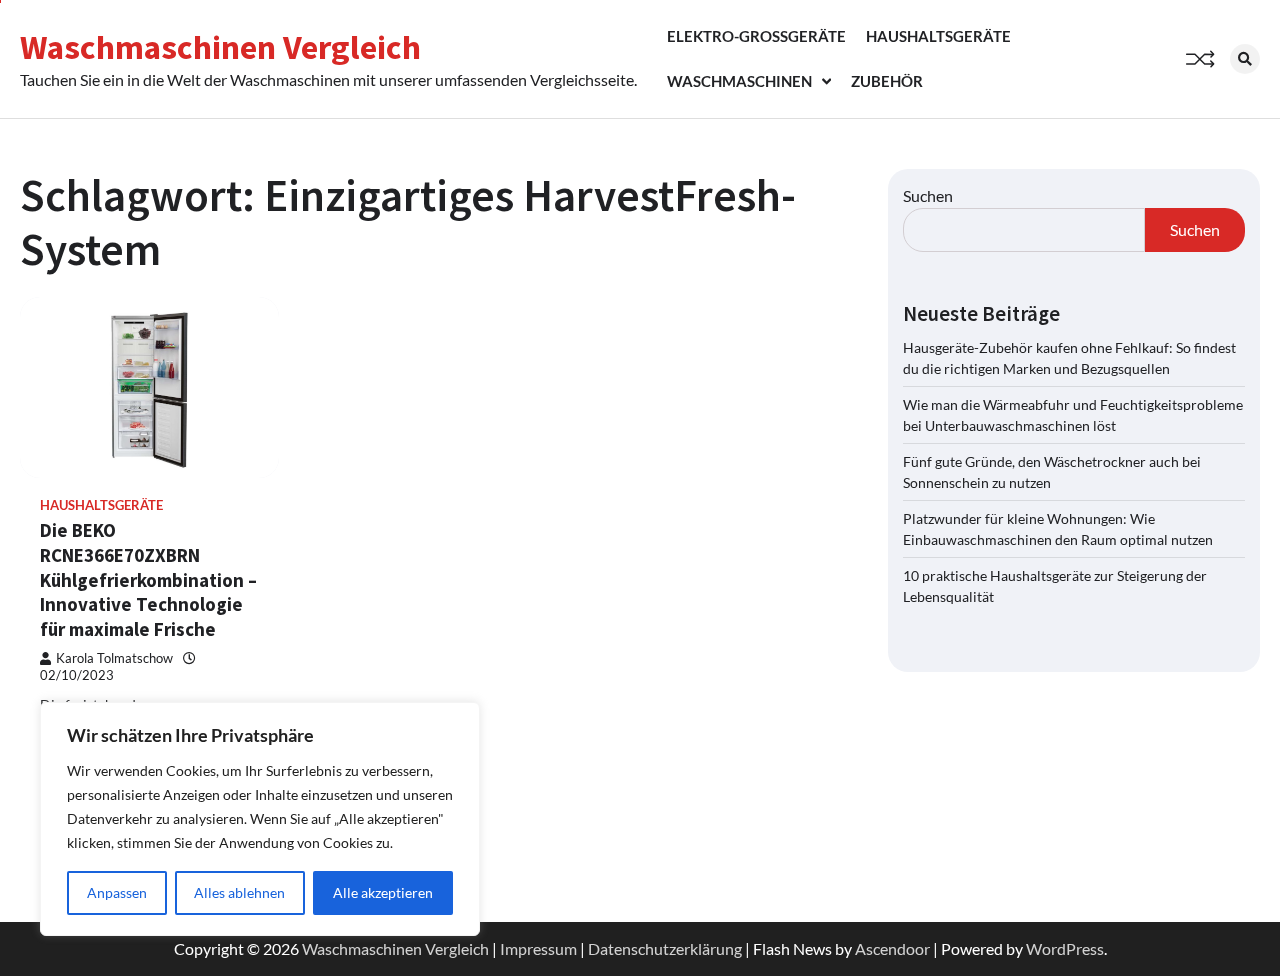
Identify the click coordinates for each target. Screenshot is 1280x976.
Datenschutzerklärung (665, 948)
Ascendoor (892, 948)
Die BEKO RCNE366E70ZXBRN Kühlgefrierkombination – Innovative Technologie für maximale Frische (148, 579)
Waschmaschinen (739, 81)
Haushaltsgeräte (938, 36)
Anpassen (117, 892)
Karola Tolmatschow (114, 658)
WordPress (1065, 948)
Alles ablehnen (239, 892)
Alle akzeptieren (383, 892)
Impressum (538, 948)
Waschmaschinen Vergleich (220, 47)
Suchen (928, 195)
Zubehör (887, 81)
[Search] (1245, 59)
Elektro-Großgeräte (756, 36)
